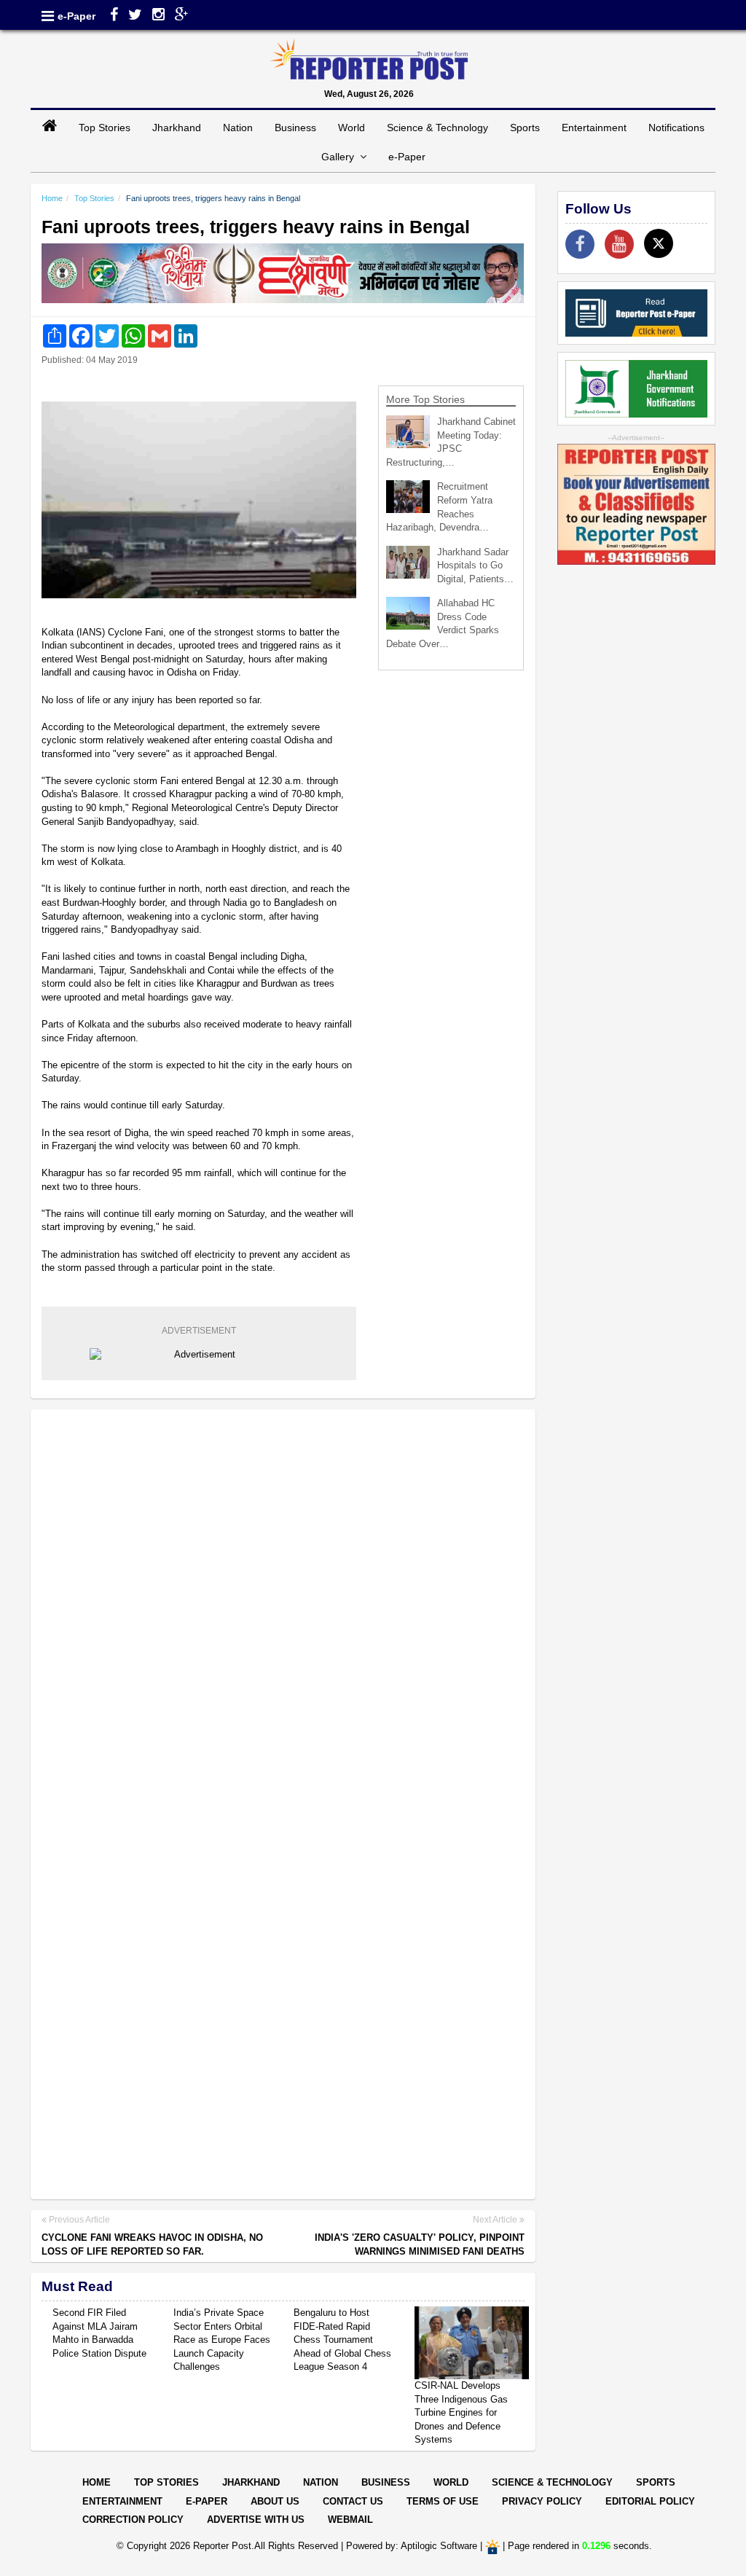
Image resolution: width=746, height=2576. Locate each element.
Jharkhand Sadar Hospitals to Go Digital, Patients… (475, 565)
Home (52, 198)
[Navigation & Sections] (48, 16)
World (352, 128)
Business (295, 128)
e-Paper (76, 16)
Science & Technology (437, 128)
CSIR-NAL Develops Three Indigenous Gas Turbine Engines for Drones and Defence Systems (461, 2412)
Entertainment (594, 128)
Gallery (341, 157)
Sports (525, 128)
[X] (659, 243)
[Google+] (182, 16)
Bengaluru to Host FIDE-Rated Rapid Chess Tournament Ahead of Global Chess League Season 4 (342, 2340)
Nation (238, 128)
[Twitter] (135, 16)
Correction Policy (133, 2520)
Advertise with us (256, 2520)
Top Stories (105, 128)
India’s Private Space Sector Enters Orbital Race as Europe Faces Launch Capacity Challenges (222, 2340)
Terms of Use (443, 2501)
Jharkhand (177, 128)
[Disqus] (283, 1609)
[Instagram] (158, 16)
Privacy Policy (542, 2501)
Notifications (676, 128)
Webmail (350, 2520)
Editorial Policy (650, 2501)
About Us (275, 2501)
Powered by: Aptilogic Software (412, 2546)
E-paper (207, 2501)
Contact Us (353, 2501)
